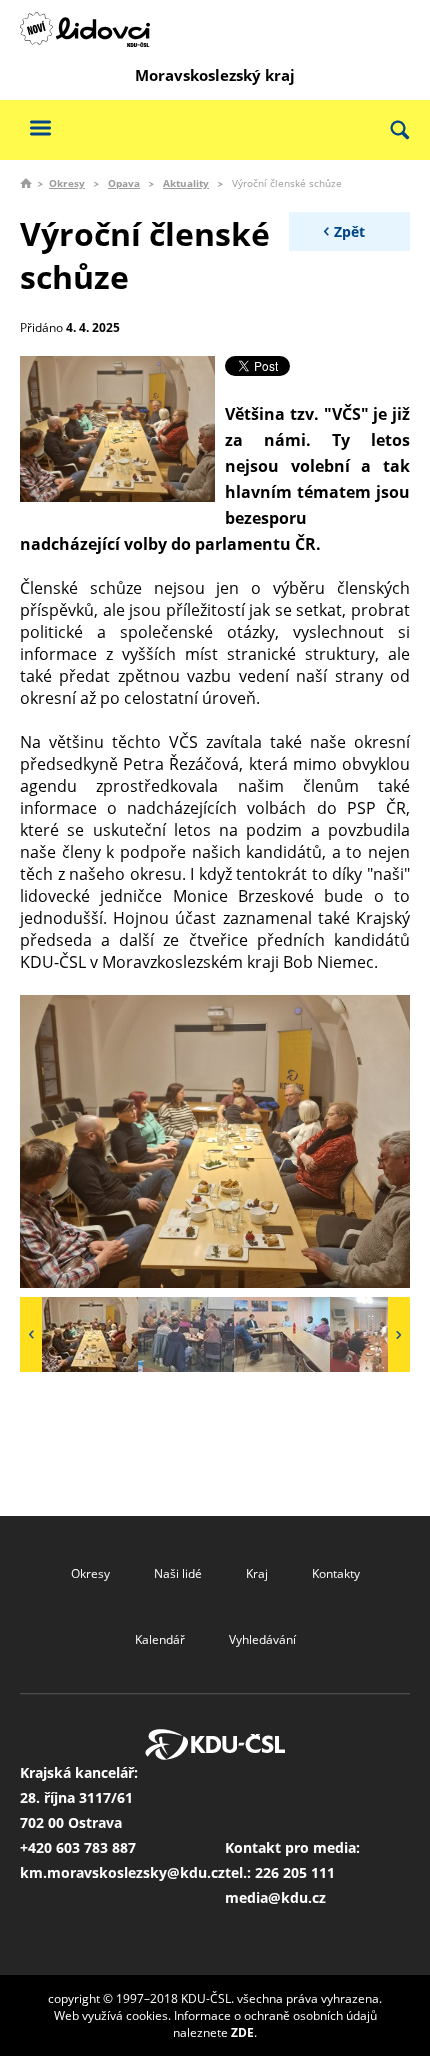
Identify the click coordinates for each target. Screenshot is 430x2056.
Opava (124, 183)
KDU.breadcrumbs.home (26, 183)
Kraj (257, 1573)
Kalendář (160, 1639)
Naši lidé (178, 1573)
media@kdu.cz (275, 1897)
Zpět (349, 231)
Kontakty (336, 1573)
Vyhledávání (262, 1639)
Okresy (67, 183)
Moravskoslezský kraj (215, 75)
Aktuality (186, 183)
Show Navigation (40, 127)
